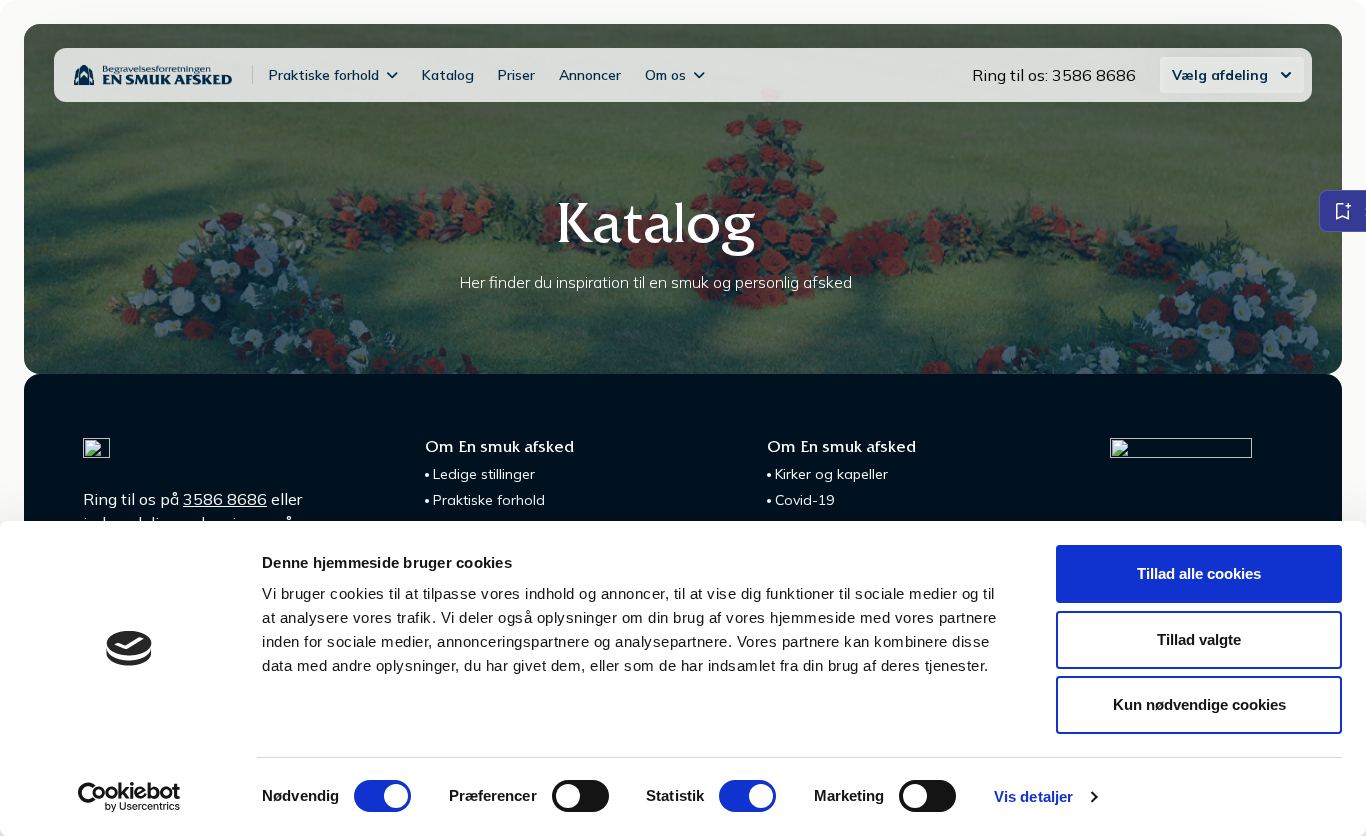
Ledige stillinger (484, 474)
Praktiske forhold (324, 75)
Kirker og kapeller (831, 474)
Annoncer (590, 75)
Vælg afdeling (1220, 75)
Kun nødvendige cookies (1199, 704)
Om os (665, 75)
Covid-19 (804, 500)
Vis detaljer (1033, 796)
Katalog (448, 75)
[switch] (580, 796)
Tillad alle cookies (1199, 573)
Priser (516, 75)
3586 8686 (225, 499)
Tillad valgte (1199, 639)
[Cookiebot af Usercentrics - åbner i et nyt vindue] (129, 797)
